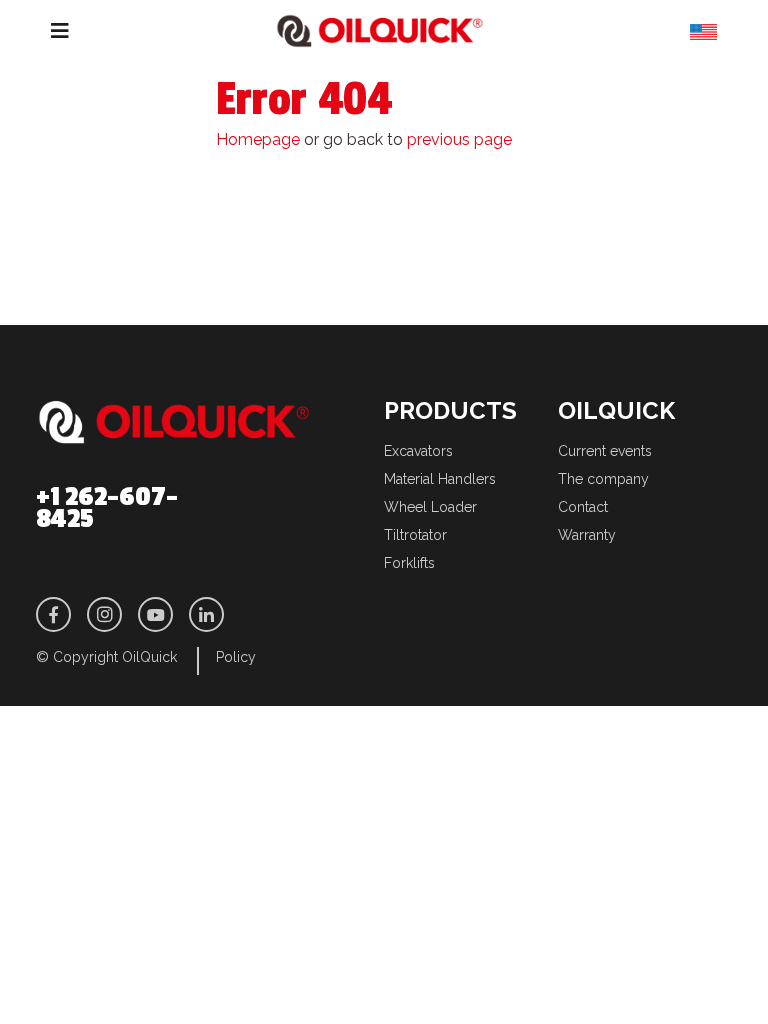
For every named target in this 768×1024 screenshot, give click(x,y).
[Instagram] (104, 614)
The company (603, 479)
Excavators (418, 451)
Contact (583, 507)
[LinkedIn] (206, 614)
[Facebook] (53, 614)
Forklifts (409, 563)
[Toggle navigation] (45, 31)
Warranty (587, 535)
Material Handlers (440, 479)
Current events (605, 451)
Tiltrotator (415, 535)
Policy (236, 657)
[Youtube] (155, 614)
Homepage (258, 139)
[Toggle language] (711, 35)
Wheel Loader (430, 507)
